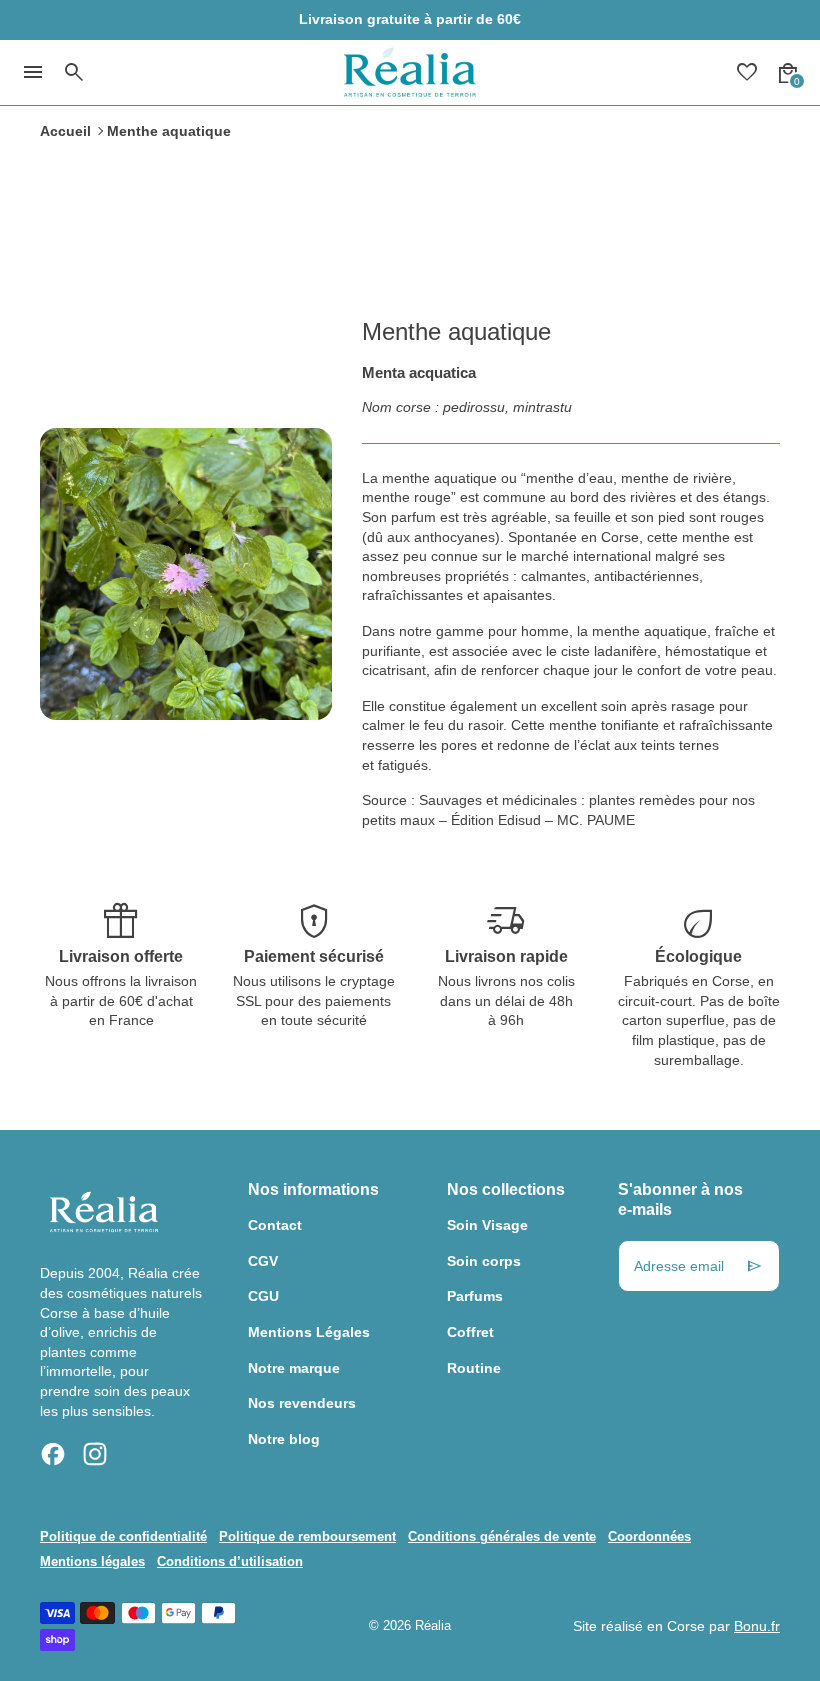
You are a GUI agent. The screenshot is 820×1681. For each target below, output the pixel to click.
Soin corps (484, 1261)
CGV (263, 1261)
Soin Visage (487, 1225)
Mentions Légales (309, 1332)
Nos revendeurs (302, 1403)
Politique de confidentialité (123, 1537)
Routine (474, 1368)
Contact (275, 1225)
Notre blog (284, 1439)
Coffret (470, 1332)
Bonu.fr (757, 1626)
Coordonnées (649, 1537)
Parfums (475, 1296)
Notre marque (294, 1368)
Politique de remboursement (307, 1537)
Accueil (65, 131)
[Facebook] (53, 1454)
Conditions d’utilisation (230, 1562)
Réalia (433, 1626)
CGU (263, 1296)
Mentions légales (92, 1562)
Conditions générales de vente (502, 1537)
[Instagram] (95, 1454)
